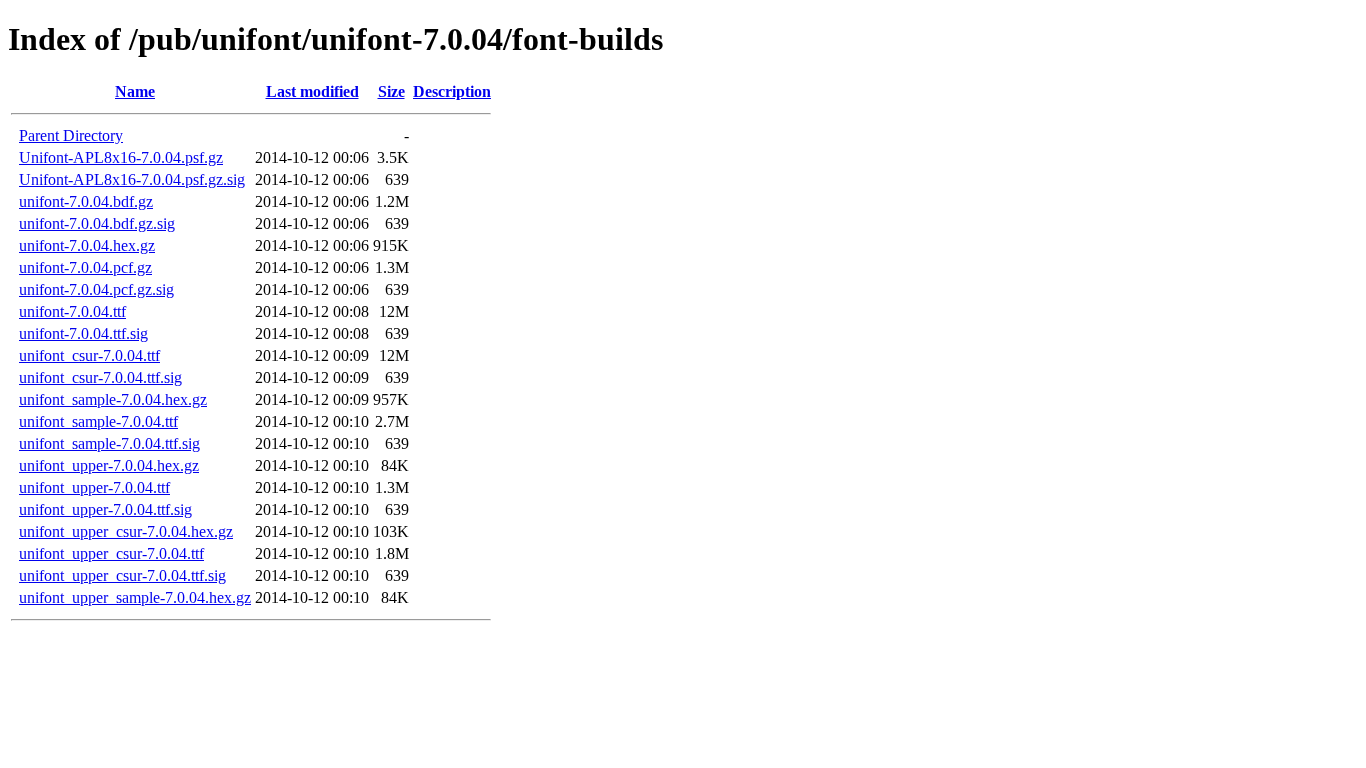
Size (391, 91)
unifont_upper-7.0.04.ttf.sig (105, 509)
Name (135, 91)
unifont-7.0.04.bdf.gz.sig (97, 223)
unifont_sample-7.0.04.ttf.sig (109, 443)
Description (452, 91)
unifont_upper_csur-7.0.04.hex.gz (126, 531)
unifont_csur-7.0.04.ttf (89, 355)
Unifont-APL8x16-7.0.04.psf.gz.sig (132, 179)
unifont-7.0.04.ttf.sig (83, 333)
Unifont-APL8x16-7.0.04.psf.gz (121, 157)
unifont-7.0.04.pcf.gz (85, 267)
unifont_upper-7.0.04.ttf (94, 487)
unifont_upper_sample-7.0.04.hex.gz (135, 597)
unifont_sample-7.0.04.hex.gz (113, 399)
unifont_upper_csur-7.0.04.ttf (111, 553)
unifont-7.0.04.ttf (72, 311)
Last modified (312, 91)
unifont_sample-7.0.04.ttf (98, 421)
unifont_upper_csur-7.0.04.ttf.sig (122, 575)
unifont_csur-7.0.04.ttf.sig (100, 377)
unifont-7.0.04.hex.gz (87, 245)
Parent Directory (71, 135)
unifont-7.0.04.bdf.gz (86, 201)
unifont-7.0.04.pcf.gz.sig (96, 289)
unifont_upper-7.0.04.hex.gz (109, 465)
